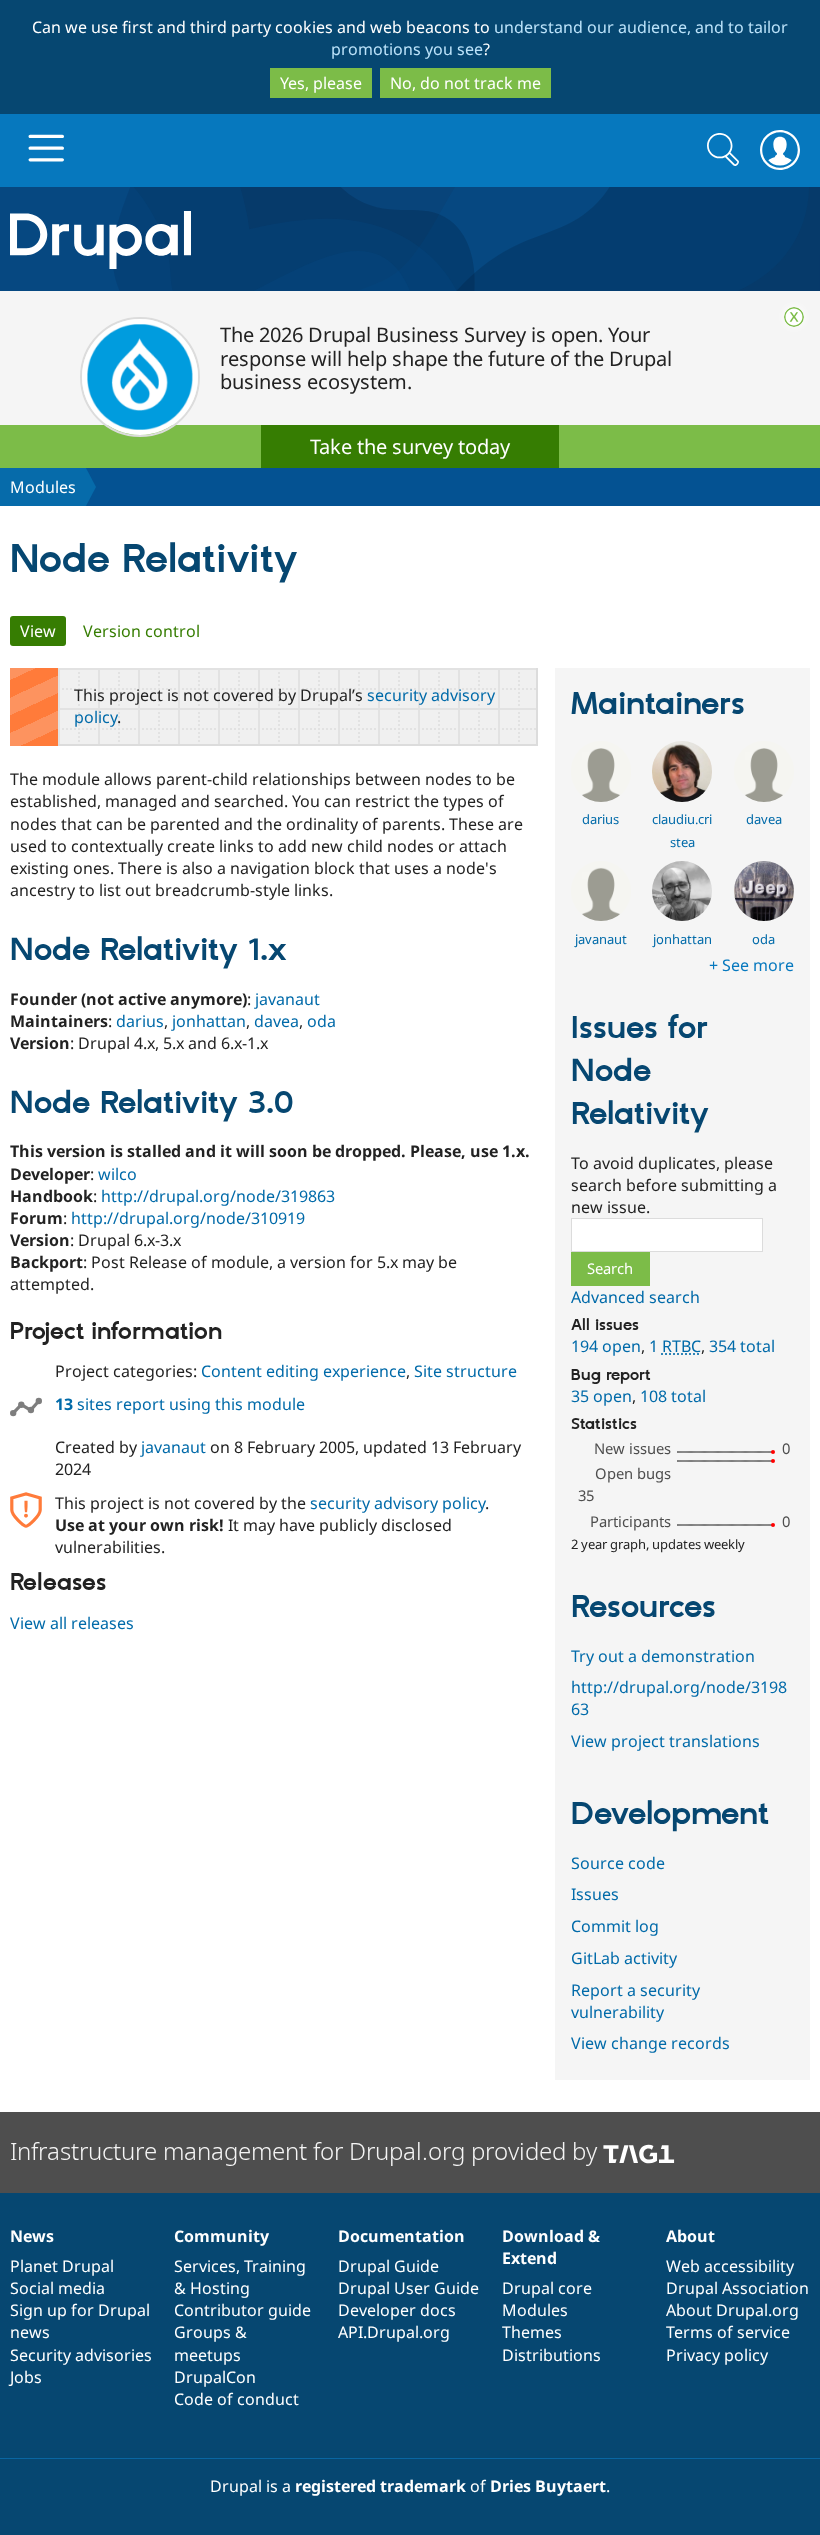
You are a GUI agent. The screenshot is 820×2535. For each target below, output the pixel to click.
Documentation (401, 2236)
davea (276, 1021)
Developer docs (397, 2310)
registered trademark (380, 2486)
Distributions (551, 2355)
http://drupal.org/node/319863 (218, 1196)
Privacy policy (717, 2355)
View (43, 631)
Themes (532, 2332)
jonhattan (209, 1021)
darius (140, 1021)
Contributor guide (242, 2310)
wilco (117, 1174)
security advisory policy (397, 1503)
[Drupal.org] (238, 239)
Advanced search (635, 1297)
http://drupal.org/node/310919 (188, 1218)
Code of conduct (236, 2399)
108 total (673, 1396)
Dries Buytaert (548, 2486)
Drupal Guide (388, 2266)
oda (321, 1021)
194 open (606, 1346)
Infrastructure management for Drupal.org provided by (306, 2150)
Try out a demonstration (663, 1656)
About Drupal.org (732, 2310)
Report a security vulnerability (635, 2001)
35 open (601, 1396)
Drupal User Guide (408, 2288)
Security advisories (81, 2355)
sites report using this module (180, 1404)
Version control (141, 631)
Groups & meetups (210, 2343)
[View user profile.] (601, 796)
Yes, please (321, 83)
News (32, 2236)
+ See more (751, 965)
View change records (650, 2043)
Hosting (220, 2288)
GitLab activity (624, 1958)
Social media (57, 2288)
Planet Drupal (62, 2266)
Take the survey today (410, 446)
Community (221, 2236)
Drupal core (547, 2288)
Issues (595, 1894)
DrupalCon (215, 2377)
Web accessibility (730, 2266)
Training (275, 2266)
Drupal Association (737, 2288)
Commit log (615, 1926)
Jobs (26, 2377)
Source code (618, 1863)
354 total (742, 1346)
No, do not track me (465, 83)
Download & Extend (551, 2247)
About (690, 2236)
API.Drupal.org (394, 2332)
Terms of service (728, 2332)
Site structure (465, 1371)
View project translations (665, 1741)
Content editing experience (303, 1371)
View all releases (72, 1623)
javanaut (287, 999)
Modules (43, 487)
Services (205, 2266)
